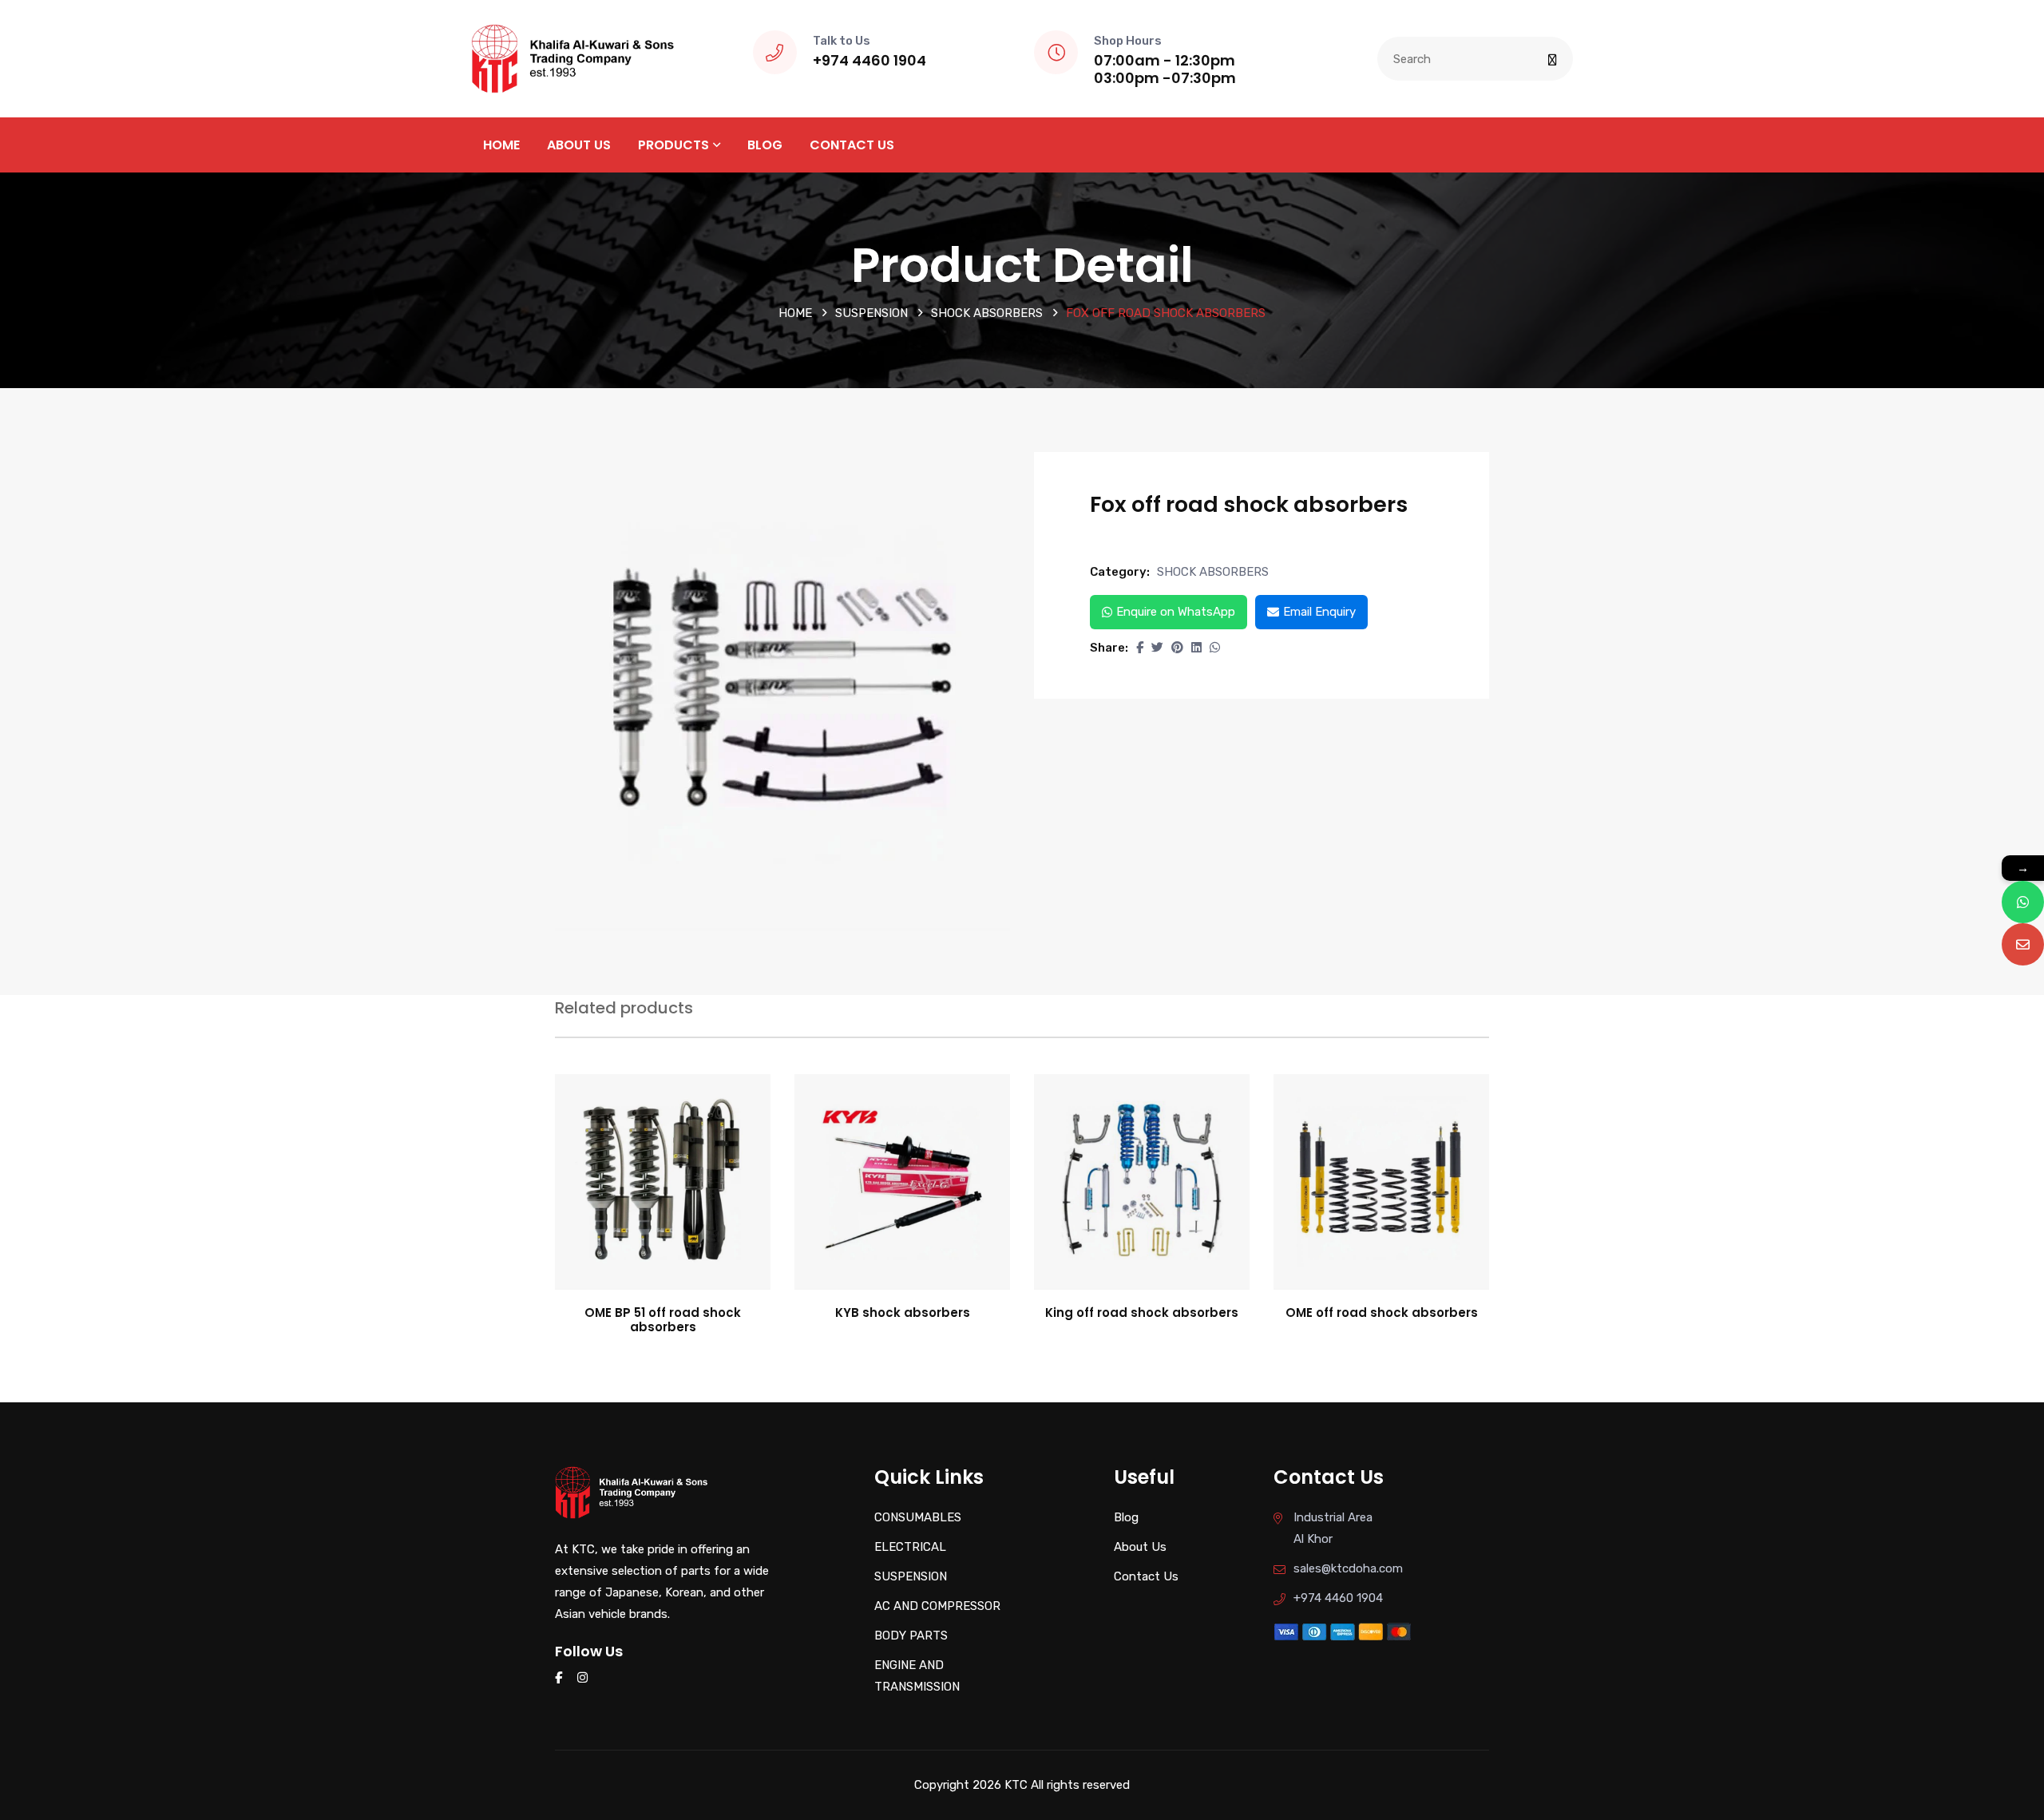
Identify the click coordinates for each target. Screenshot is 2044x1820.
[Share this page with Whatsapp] (1215, 648)
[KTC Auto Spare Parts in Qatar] (573, 57)
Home (501, 145)
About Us (579, 145)
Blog (765, 145)
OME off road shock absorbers (1382, 1312)
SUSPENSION (871, 313)
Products (673, 145)
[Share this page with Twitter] (1157, 648)
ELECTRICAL (910, 1547)
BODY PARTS (911, 1636)
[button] (1140, 648)
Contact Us (852, 145)
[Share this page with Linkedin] (1196, 648)
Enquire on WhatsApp (1176, 612)
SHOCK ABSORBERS (987, 313)
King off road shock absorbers (1142, 1312)
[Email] (2023, 944)
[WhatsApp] (2023, 902)
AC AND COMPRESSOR (937, 1606)
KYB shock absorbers (903, 1312)
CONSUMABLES (918, 1517)
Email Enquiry (1319, 612)
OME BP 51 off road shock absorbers (663, 1320)
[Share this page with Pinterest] (1177, 648)
